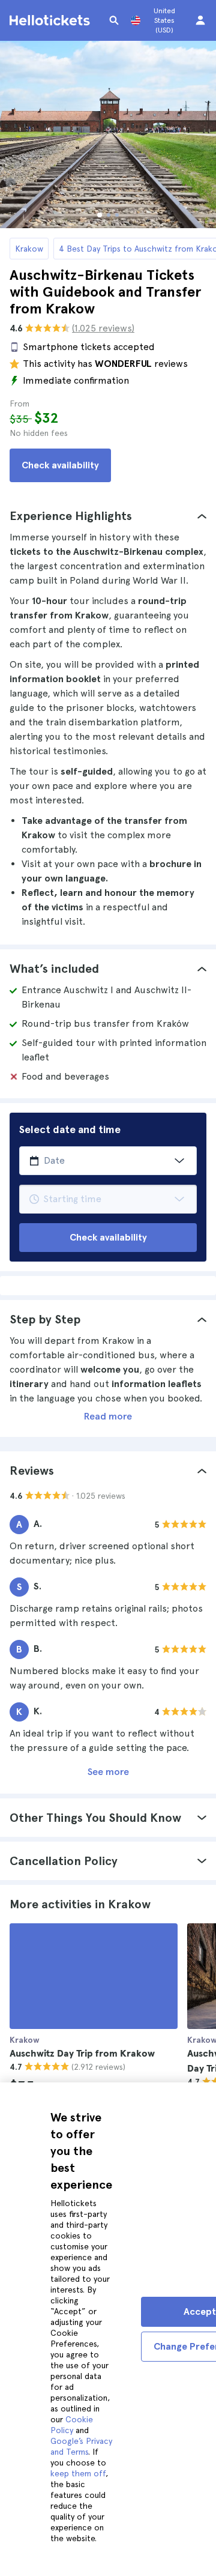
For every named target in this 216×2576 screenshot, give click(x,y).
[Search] (114, 20)
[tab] (108, 516)
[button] (108, 516)
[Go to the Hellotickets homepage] (52, 20)
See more (108, 1772)
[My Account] (200, 20)
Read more (108, 1416)
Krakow (29, 249)
